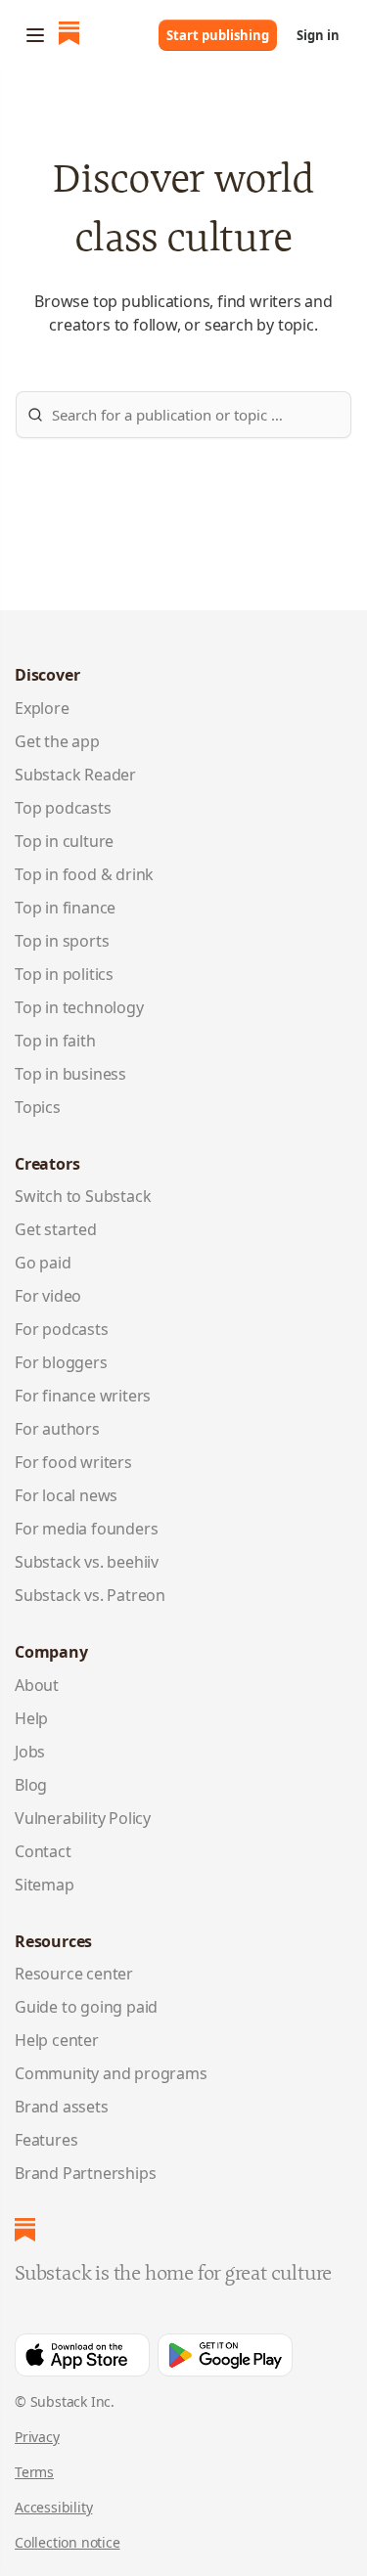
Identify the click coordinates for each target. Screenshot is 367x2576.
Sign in (318, 35)
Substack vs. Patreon (90, 1595)
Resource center (74, 1974)
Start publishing (218, 35)
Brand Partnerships (85, 2173)
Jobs (30, 1752)
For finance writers (83, 1396)
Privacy (37, 2437)
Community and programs (111, 2073)
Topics (38, 1107)
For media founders (86, 1529)
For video (48, 1296)
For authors (57, 1429)
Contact (43, 1851)
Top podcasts (63, 808)
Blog (31, 1785)
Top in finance (65, 908)
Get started (56, 1229)
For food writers (73, 1462)
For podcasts (62, 1329)
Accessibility (53, 2507)
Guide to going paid (86, 2007)
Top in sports (62, 941)
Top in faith (55, 1041)
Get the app (57, 741)
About (37, 1685)
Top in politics (64, 974)
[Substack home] (69, 35)
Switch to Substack (83, 1196)
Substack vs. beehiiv (87, 1562)
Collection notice (68, 2542)
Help (31, 1718)
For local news (66, 1495)
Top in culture (64, 841)
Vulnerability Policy (83, 1818)
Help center (57, 2040)
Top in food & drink (84, 874)
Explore (42, 708)
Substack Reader (75, 775)
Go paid (43, 1263)
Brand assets (62, 2107)
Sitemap (45, 1885)
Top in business (70, 1074)
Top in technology (79, 1007)
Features (46, 2140)
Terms (34, 2472)
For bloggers (61, 1362)
